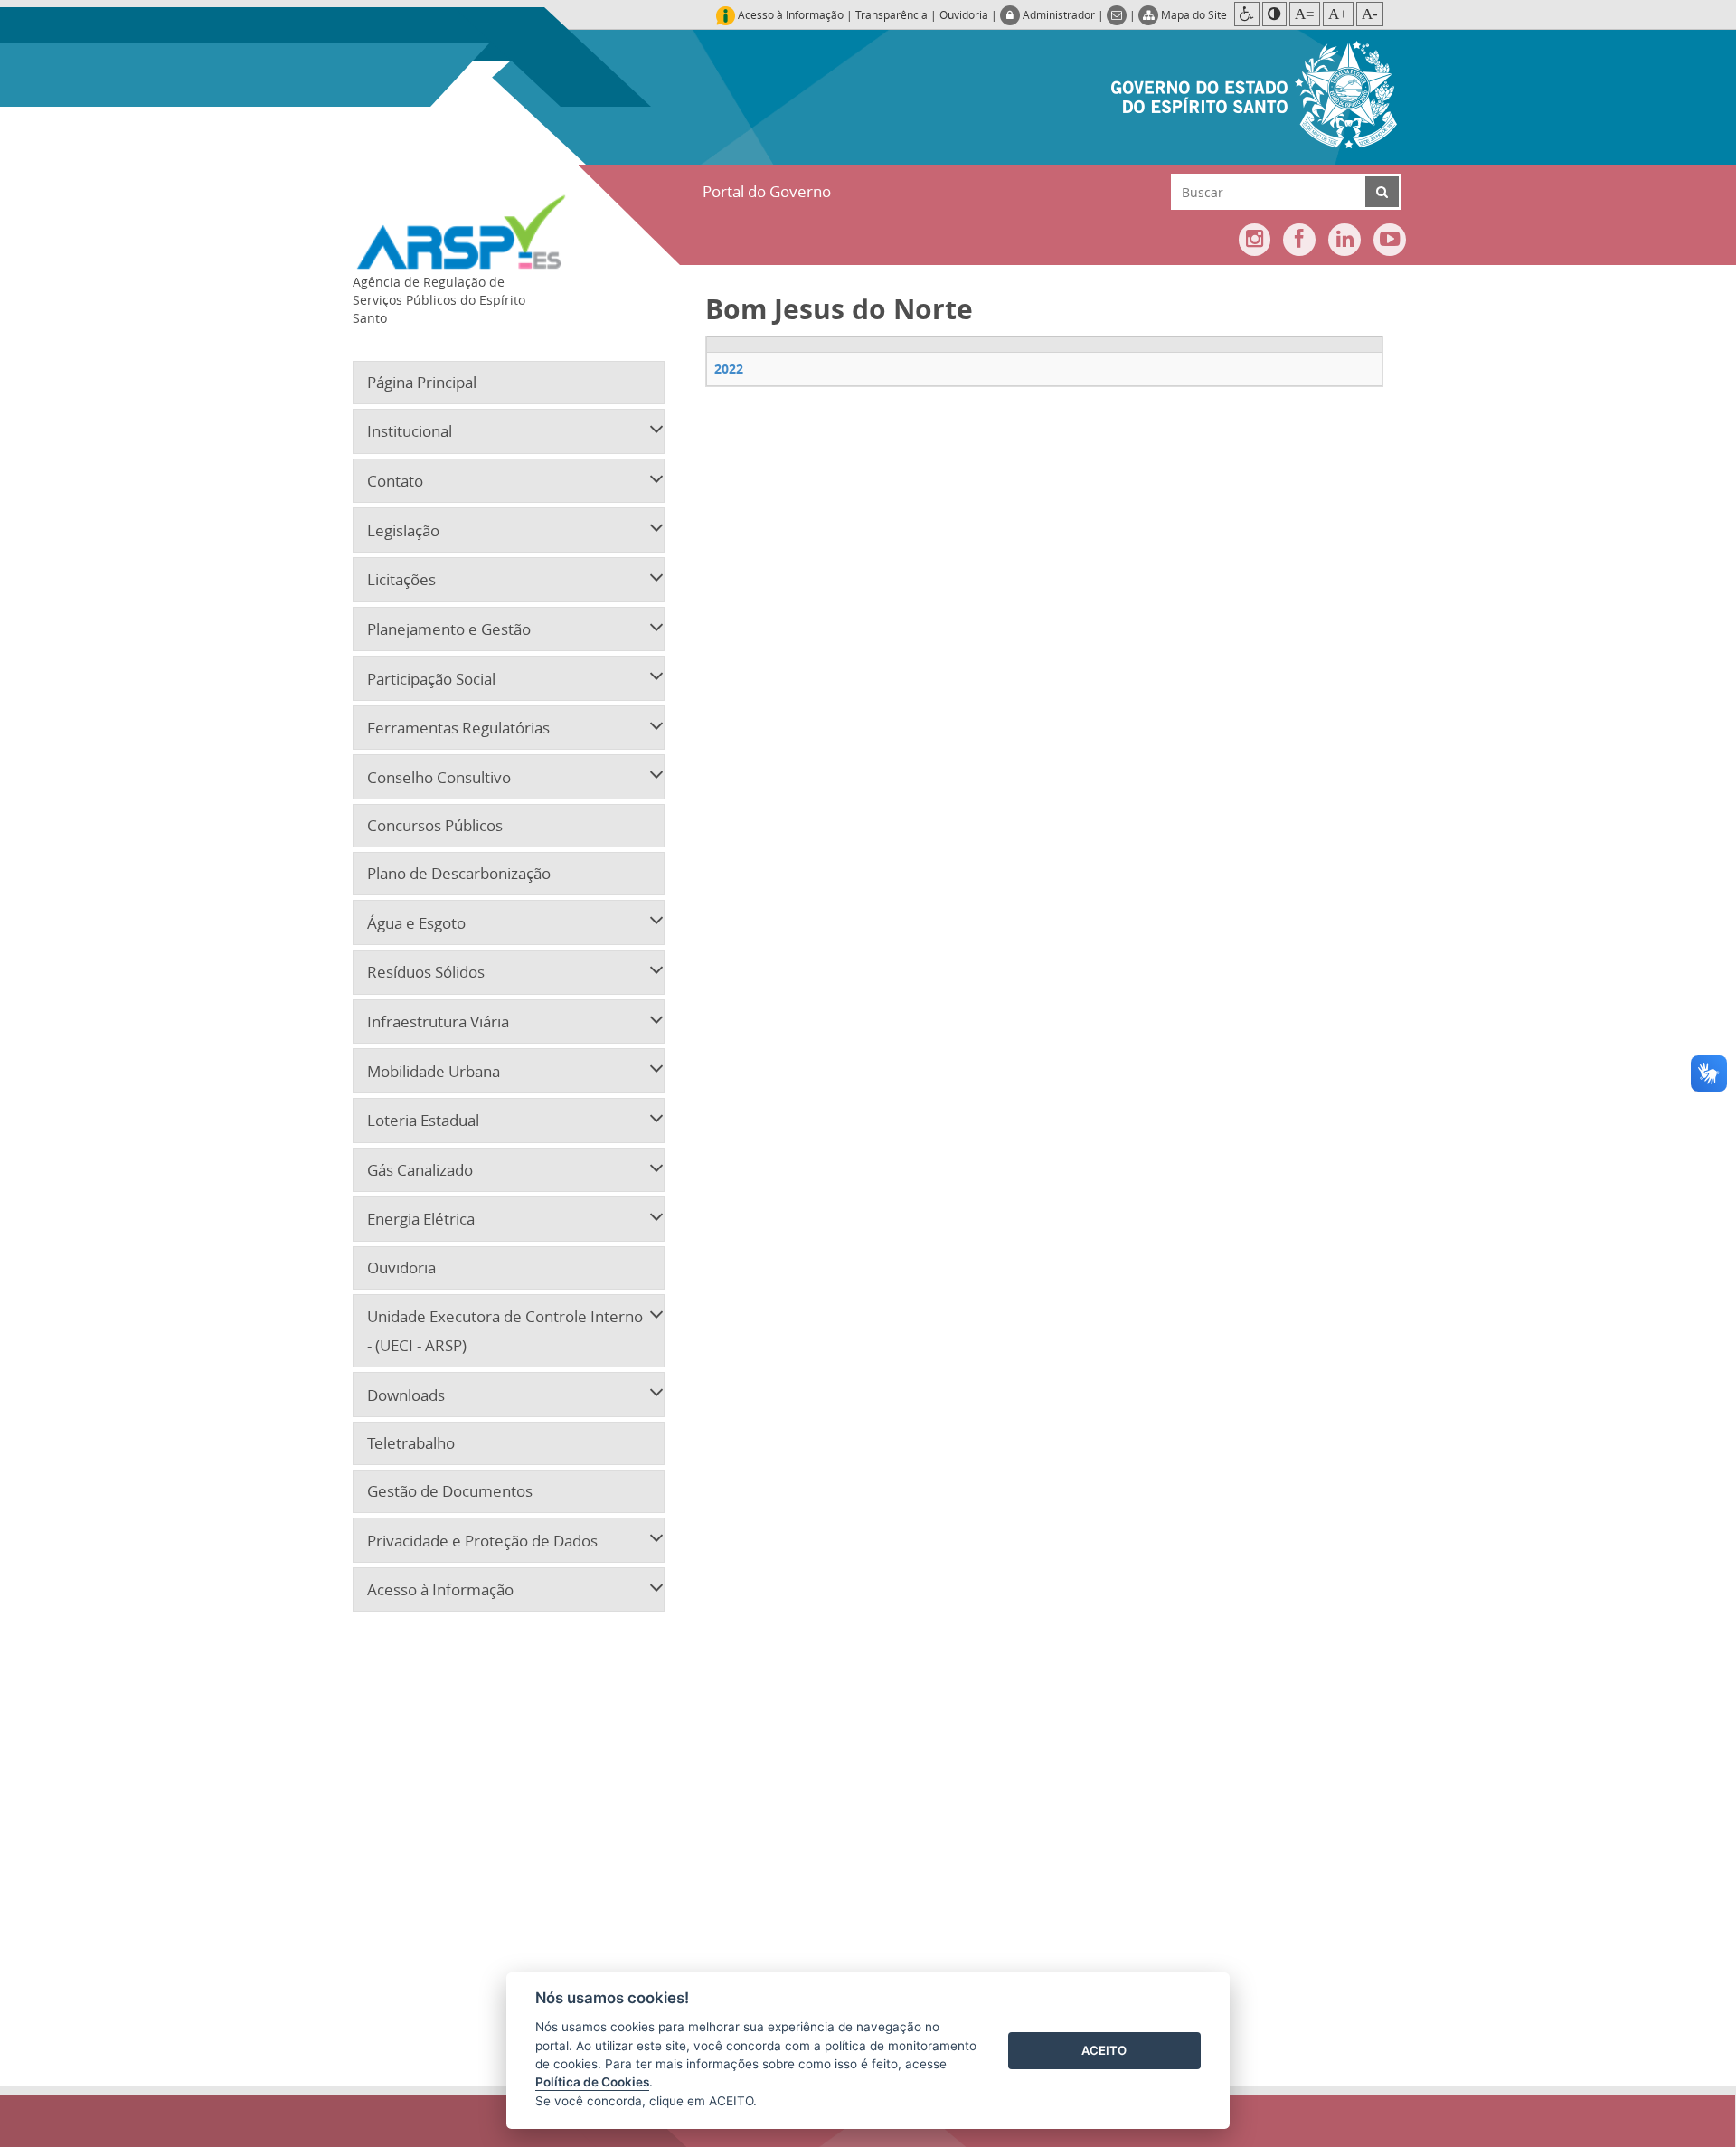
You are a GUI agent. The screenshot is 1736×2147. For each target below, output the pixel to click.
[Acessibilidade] (1247, 14)
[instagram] (1255, 240)
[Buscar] (1382, 192)
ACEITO (1104, 2050)
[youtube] (1390, 240)
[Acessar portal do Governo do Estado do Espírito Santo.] (1254, 93)
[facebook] (1299, 240)
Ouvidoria (964, 14)
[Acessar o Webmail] (1118, 14)
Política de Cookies (592, 2082)
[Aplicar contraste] (1274, 14)
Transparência (892, 14)
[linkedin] (1344, 240)
